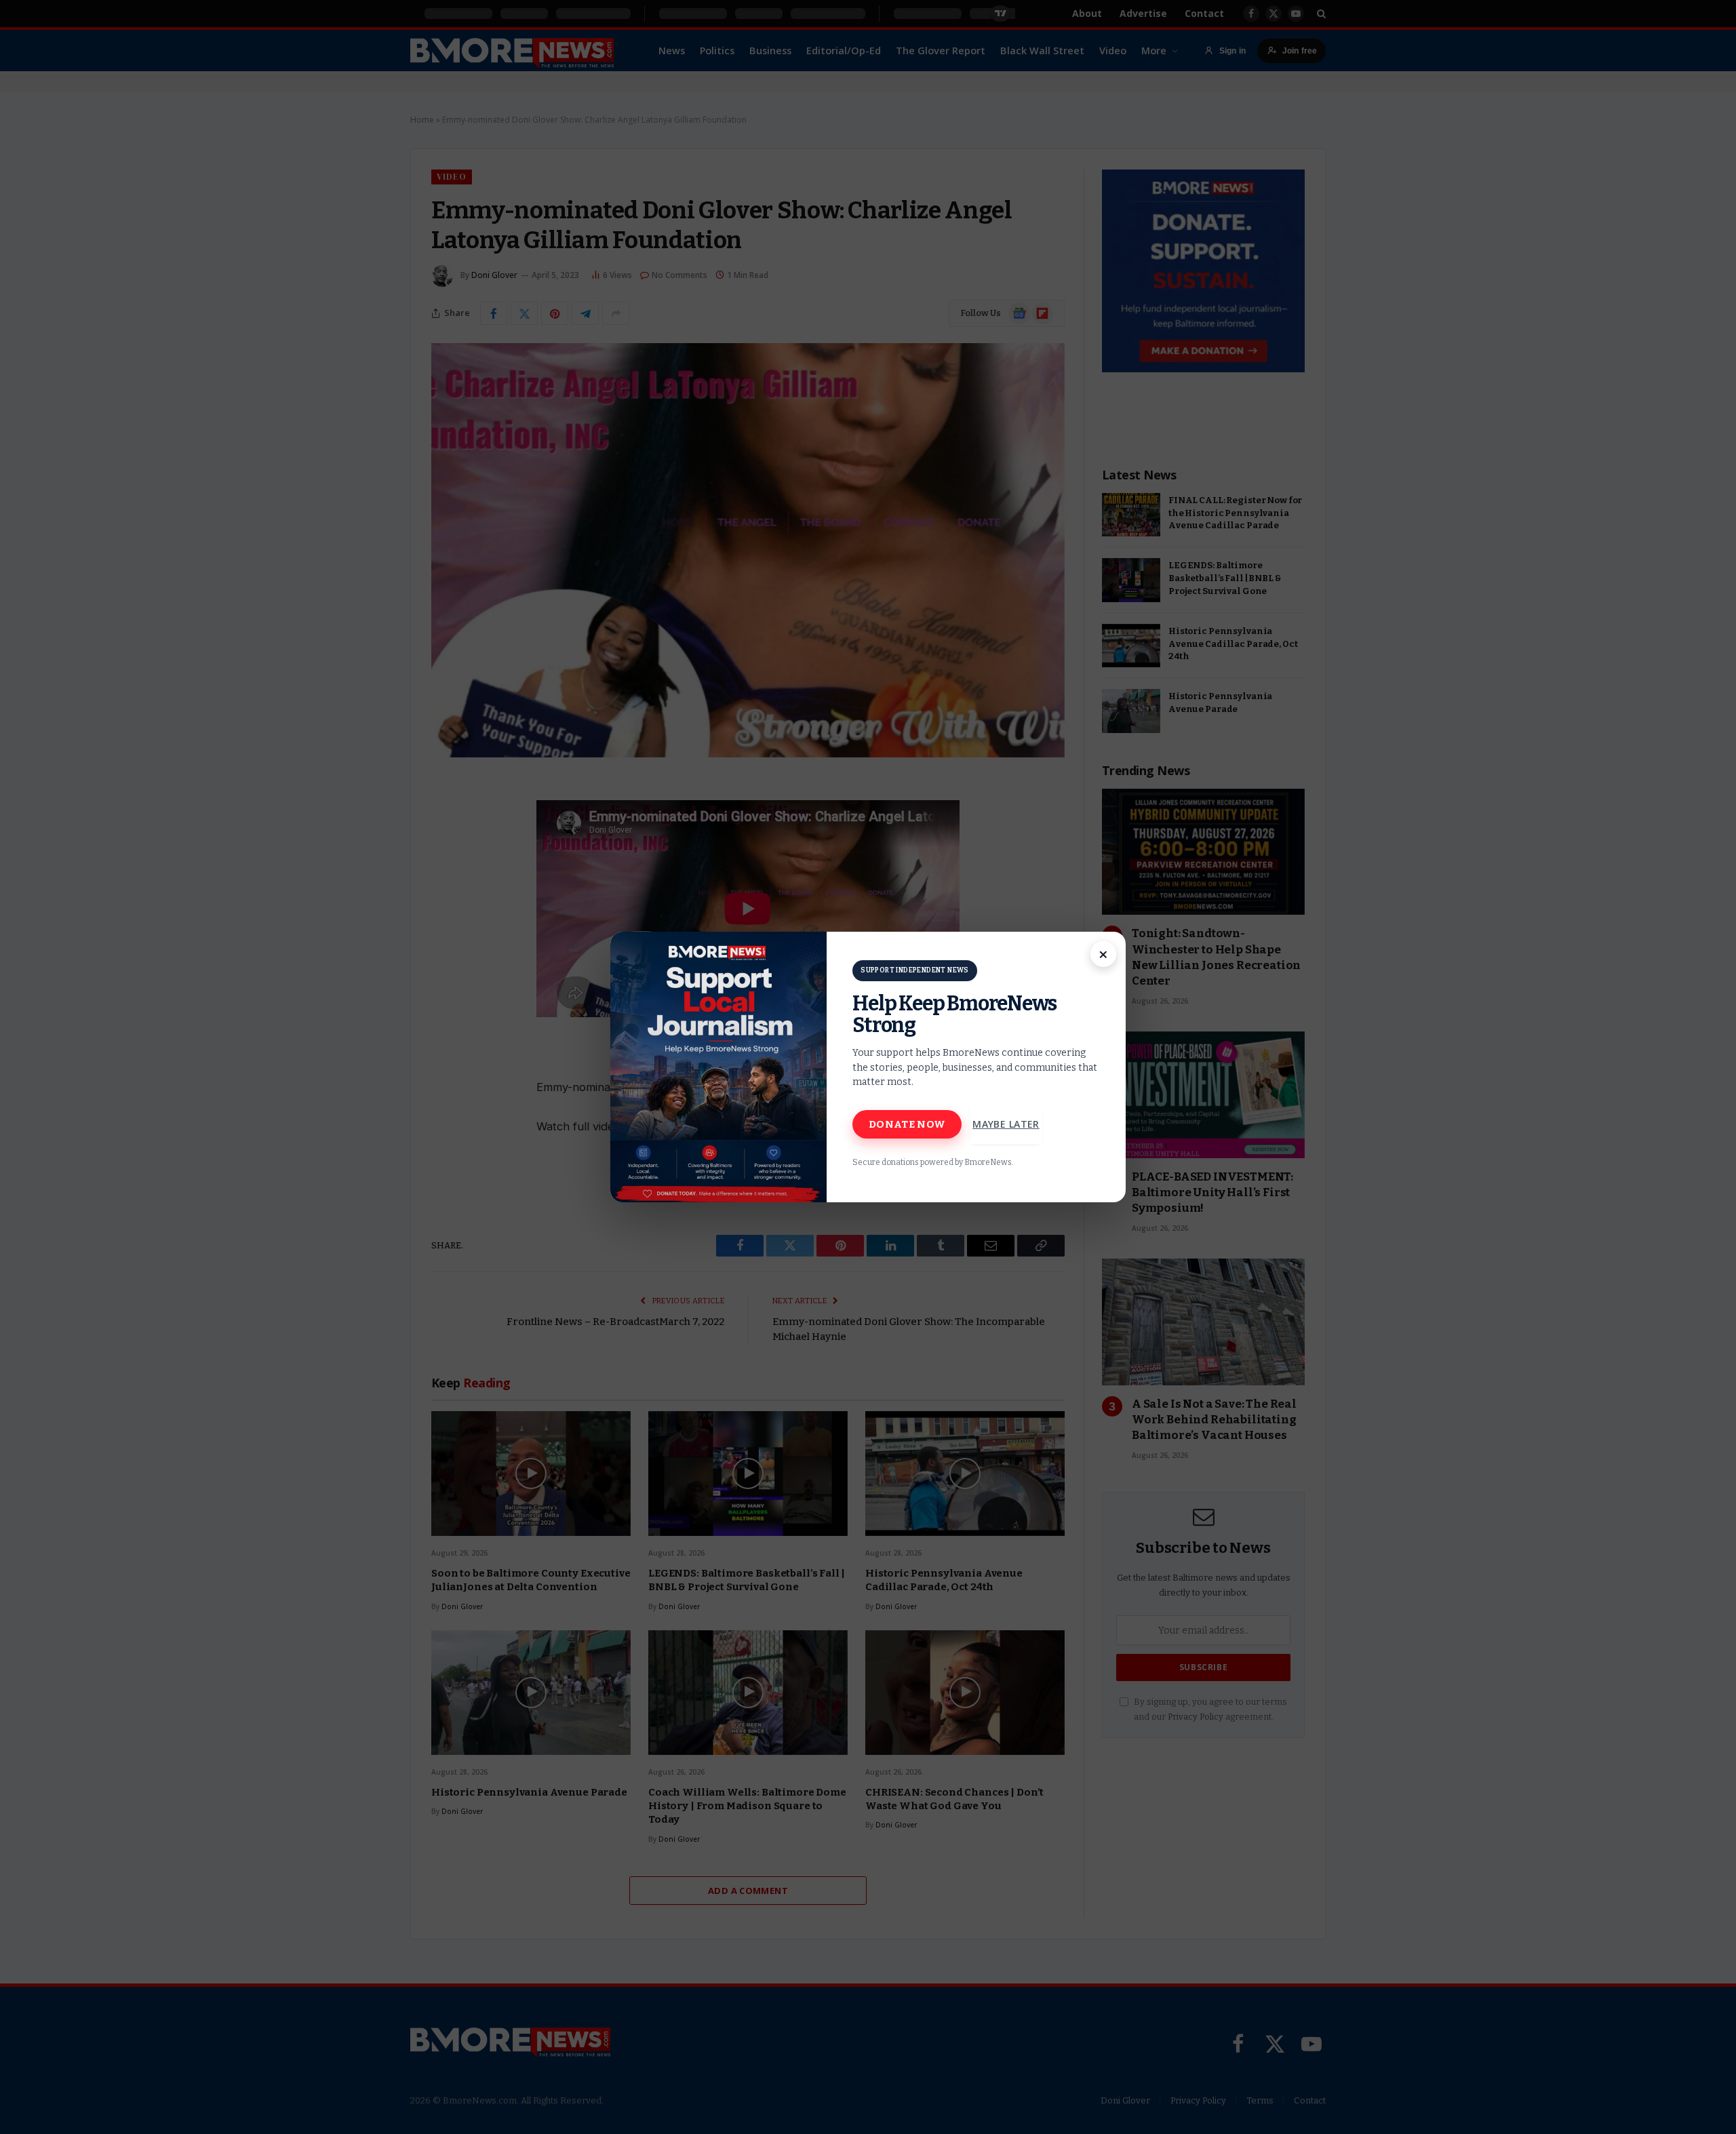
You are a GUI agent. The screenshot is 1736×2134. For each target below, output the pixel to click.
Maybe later (1006, 1124)
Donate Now (907, 1124)
